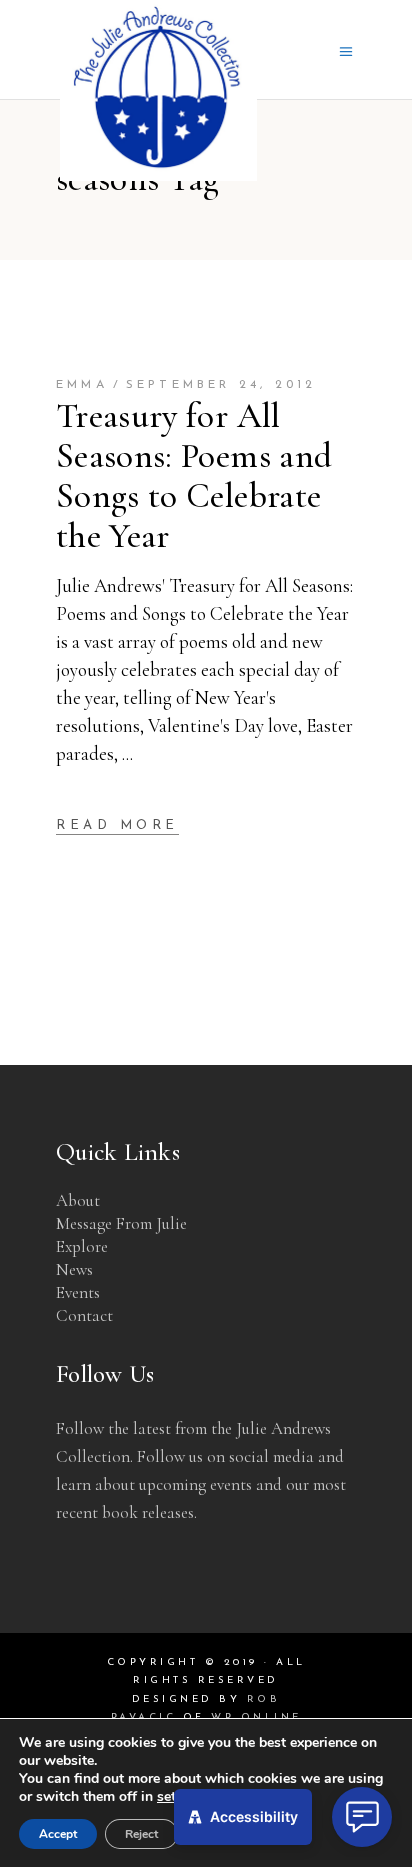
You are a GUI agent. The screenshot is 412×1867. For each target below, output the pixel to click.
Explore (82, 1246)
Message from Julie (121, 1223)
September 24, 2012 (221, 385)
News (74, 1269)
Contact (84, 1315)
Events (78, 1292)
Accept (58, 1834)
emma (82, 385)
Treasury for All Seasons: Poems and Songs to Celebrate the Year (194, 476)
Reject (141, 1834)
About (78, 1200)
